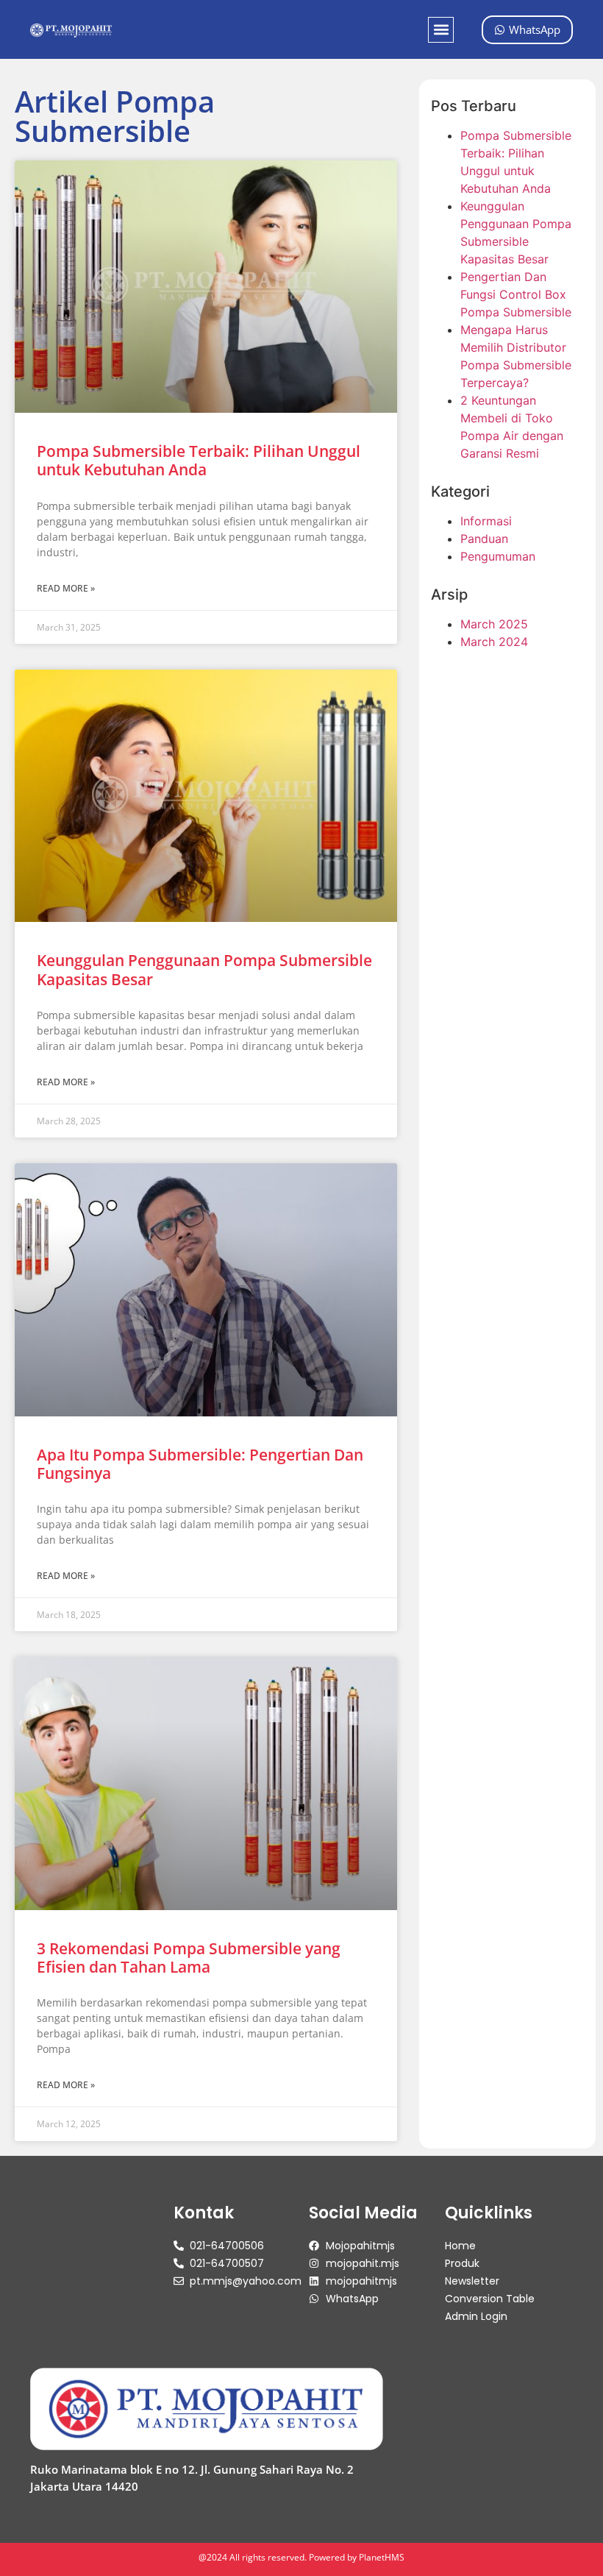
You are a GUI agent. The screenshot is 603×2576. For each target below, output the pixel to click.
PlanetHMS (382, 2557)
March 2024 (494, 642)
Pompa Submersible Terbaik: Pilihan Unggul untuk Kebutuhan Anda (199, 460)
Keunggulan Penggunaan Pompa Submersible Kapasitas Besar (204, 969)
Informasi (486, 521)
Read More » (66, 588)
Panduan (484, 539)
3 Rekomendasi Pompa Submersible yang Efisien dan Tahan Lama (189, 1958)
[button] (441, 30)
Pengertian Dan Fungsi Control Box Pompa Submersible (516, 294)
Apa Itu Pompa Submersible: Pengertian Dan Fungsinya (200, 1464)
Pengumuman (498, 556)
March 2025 (494, 624)
